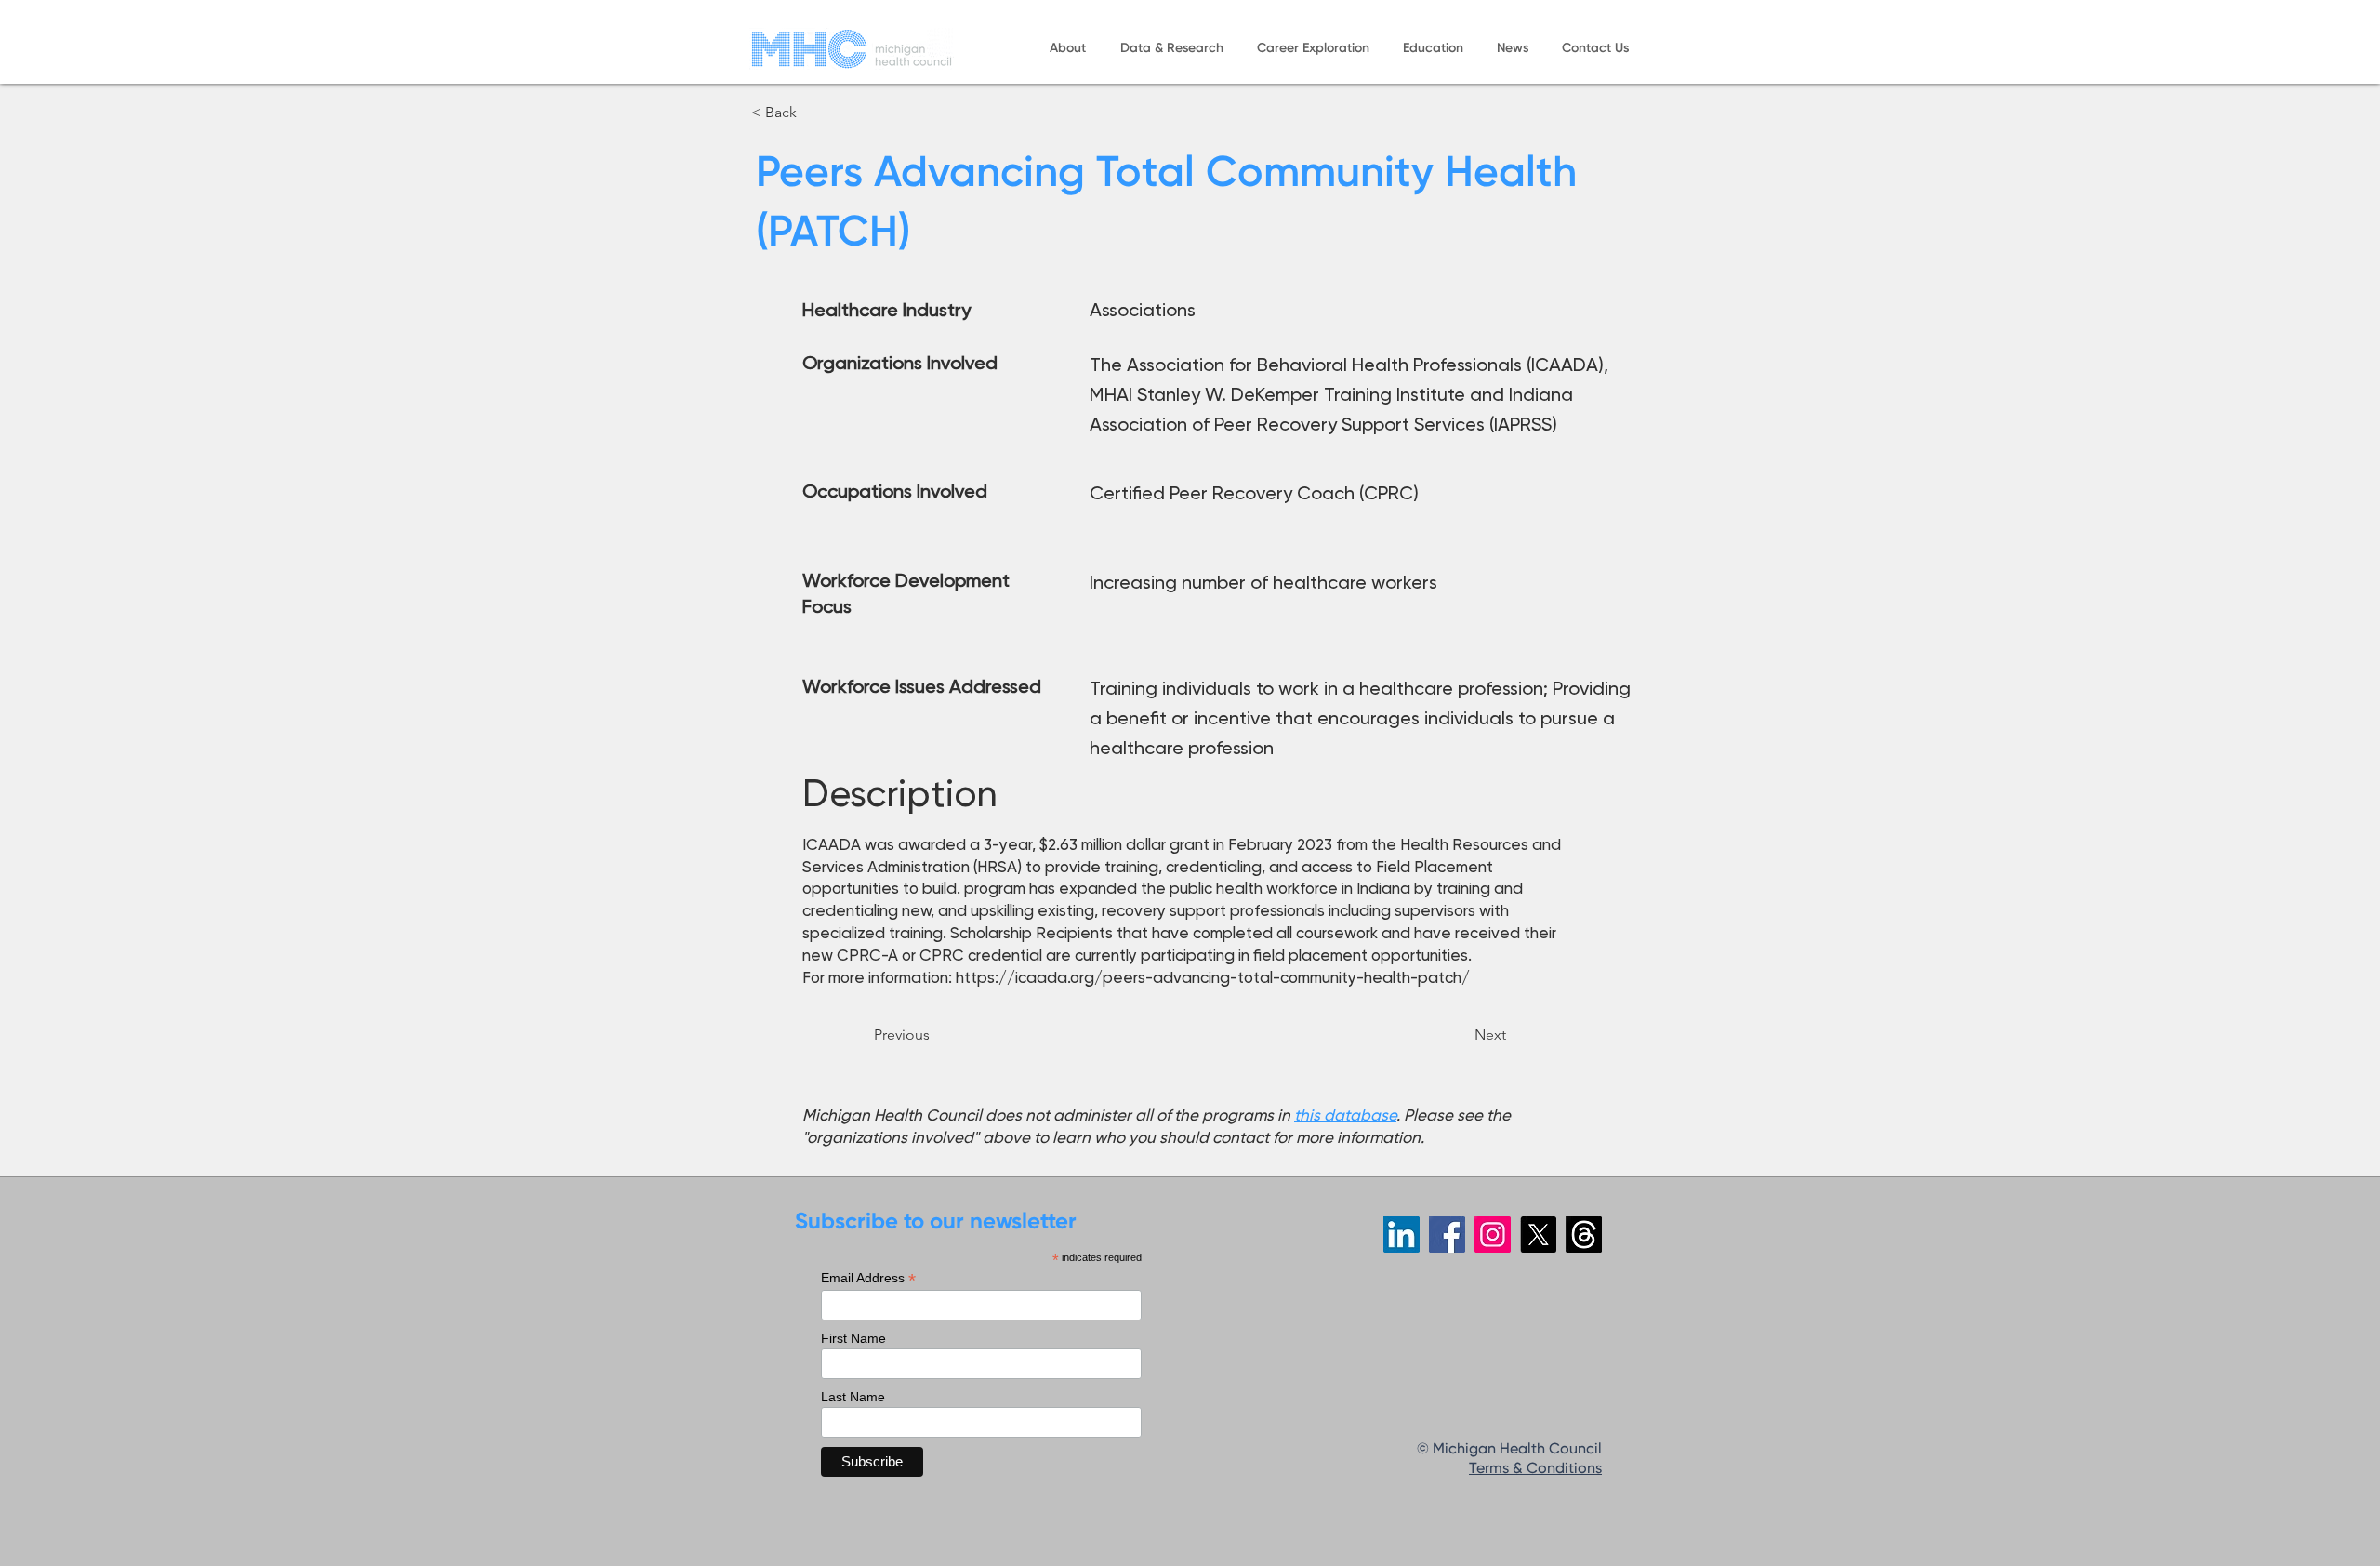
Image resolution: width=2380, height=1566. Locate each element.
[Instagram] (1493, 1234)
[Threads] (1584, 1234)
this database (1345, 1115)
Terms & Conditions (1535, 1469)
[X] (1538, 1234)
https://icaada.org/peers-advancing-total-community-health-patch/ (1213, 977)
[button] (1067, 49)
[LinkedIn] (1402, 1234)
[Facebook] (1447, 1234)
